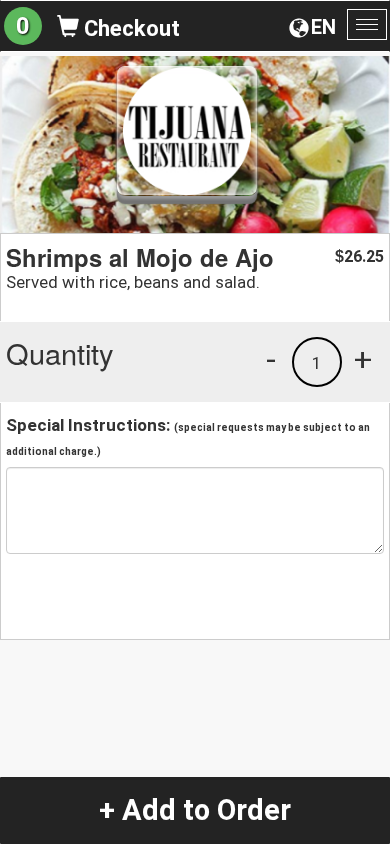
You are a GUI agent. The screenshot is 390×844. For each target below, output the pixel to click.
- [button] (271, 359)
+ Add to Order (195, 810)
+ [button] (363, 359)
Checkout (129, 28)
